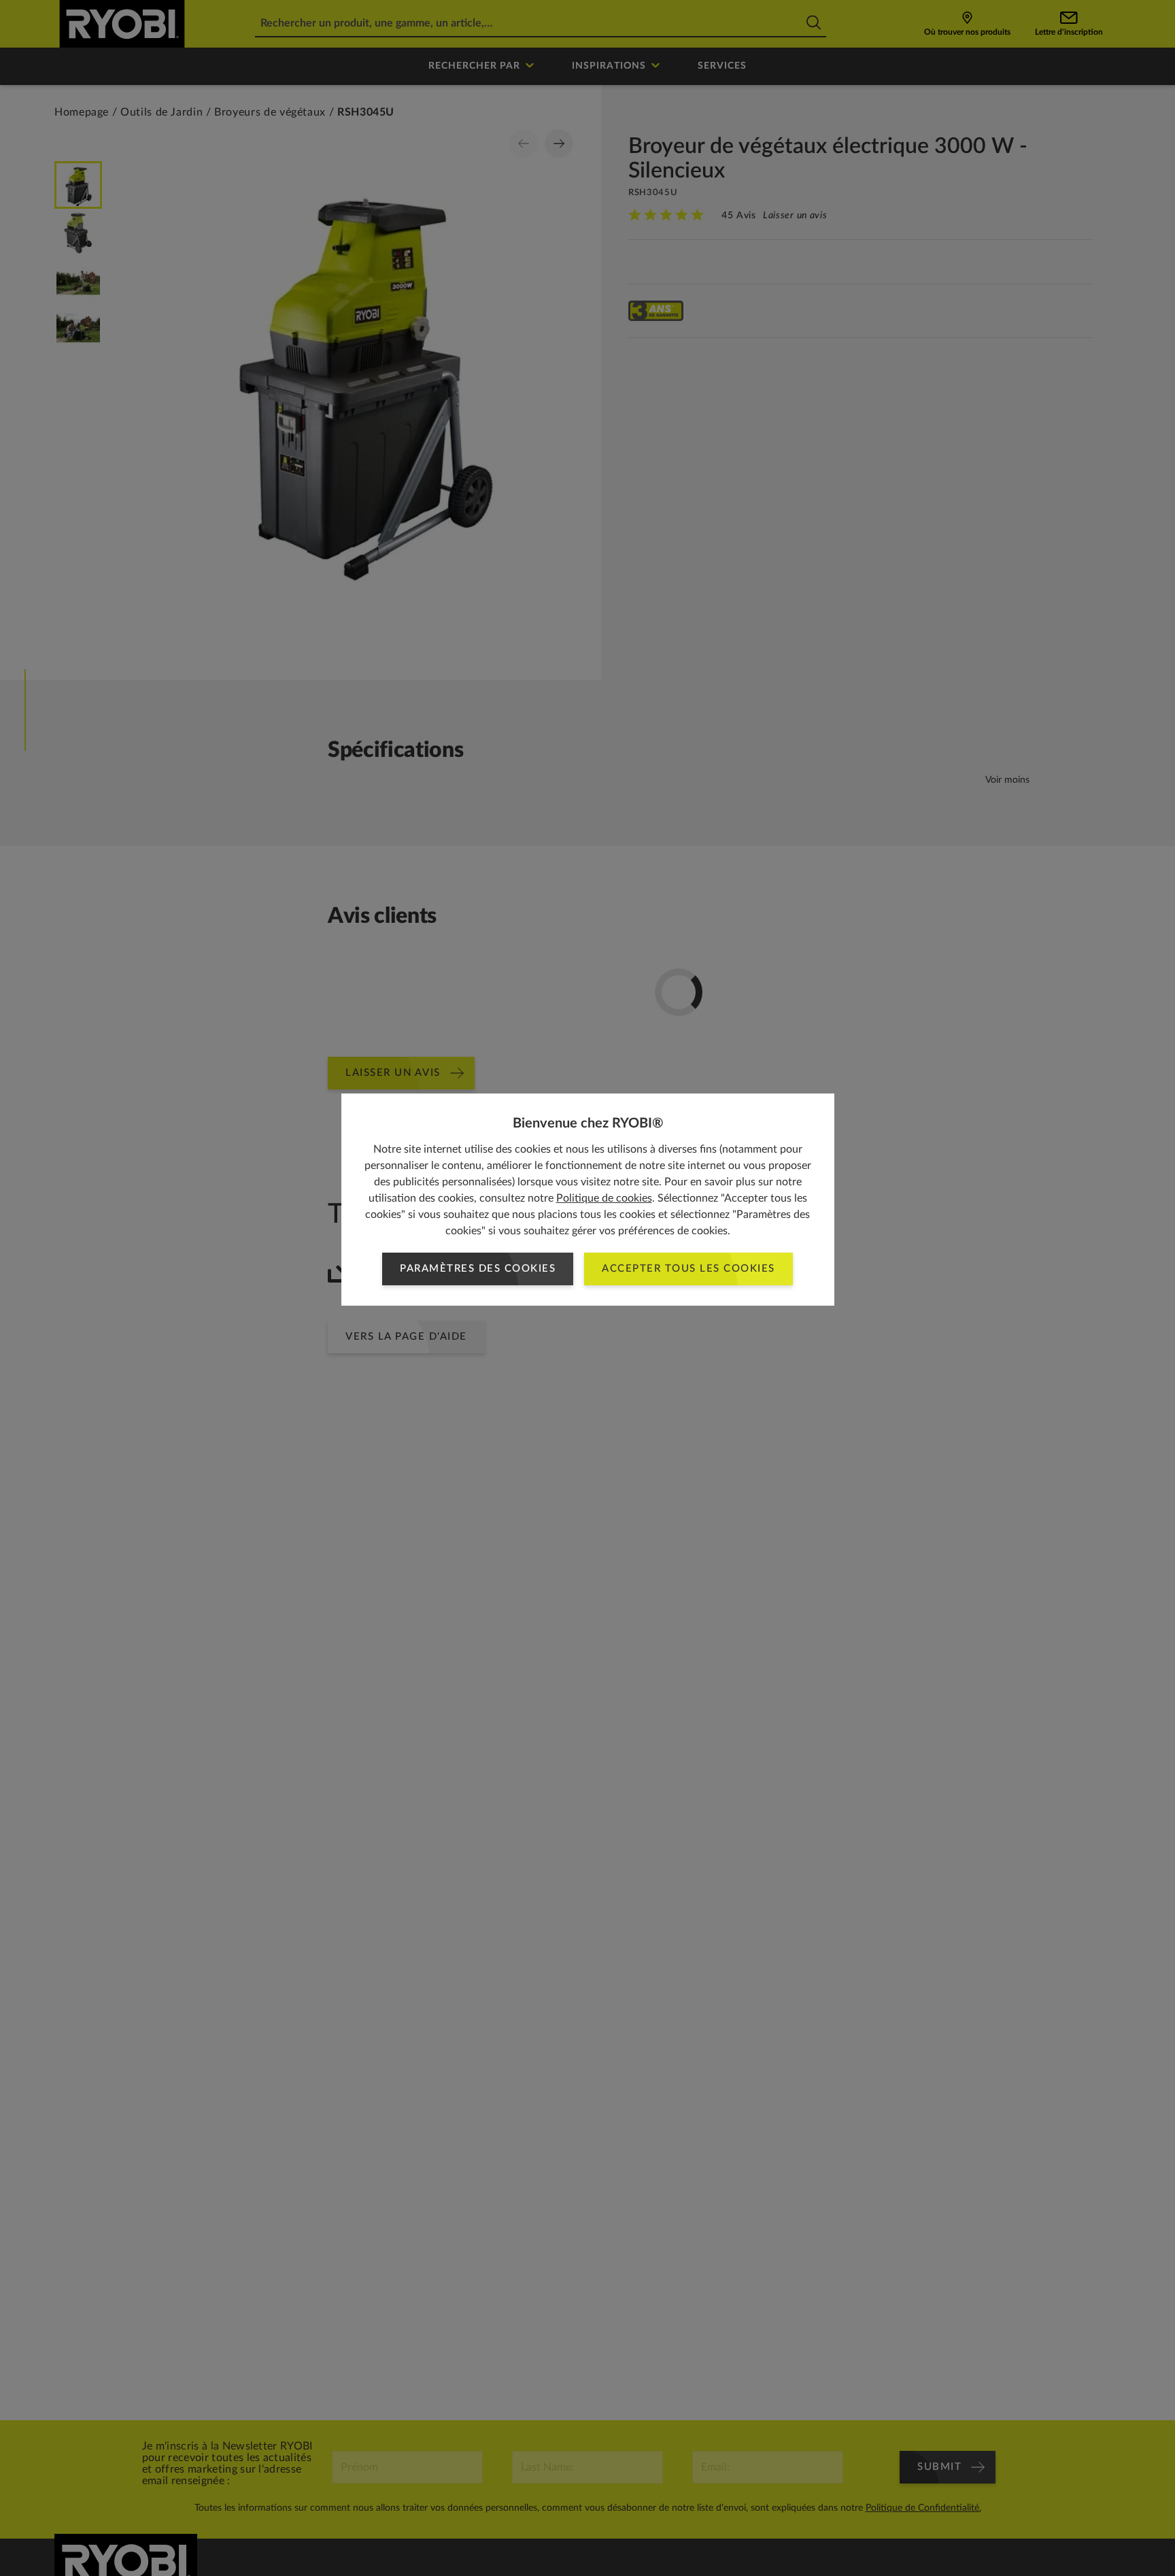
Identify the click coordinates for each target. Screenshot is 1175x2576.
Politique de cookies (604, 1198)
